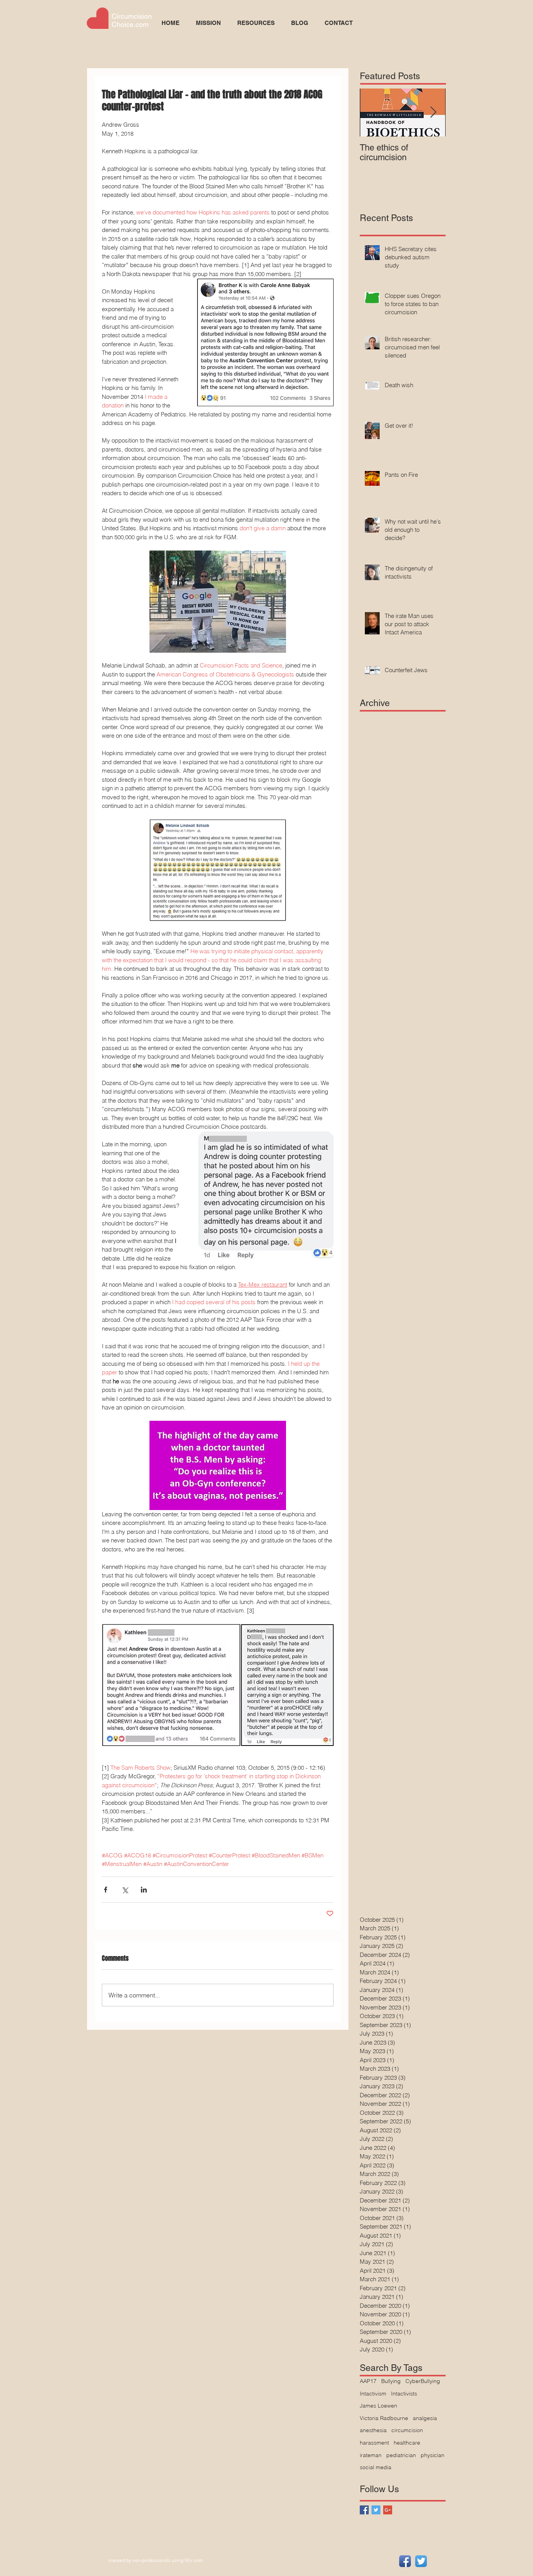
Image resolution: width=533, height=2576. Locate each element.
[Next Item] (433, 112)
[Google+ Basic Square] (388, 2510)
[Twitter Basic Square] (376, 2510)
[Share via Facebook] (106, 1890)
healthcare (407, 2443)
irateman (371, 2455)
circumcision (407, 2430)
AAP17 (368, 2381)
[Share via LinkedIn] (144, 1890)
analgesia (425, 2418)
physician (433, 2455)
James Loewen (378, 2406)
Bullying (391, 2381)
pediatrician (401, 2455)
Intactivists (404, 2394)
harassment (374, 2443)
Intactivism (373, 2394)
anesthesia (373, 2430)
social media (376, 2467)
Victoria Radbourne (384, 2418)
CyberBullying (423, 2381)
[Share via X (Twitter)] (125, 1890)
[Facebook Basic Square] (364, 2510)
